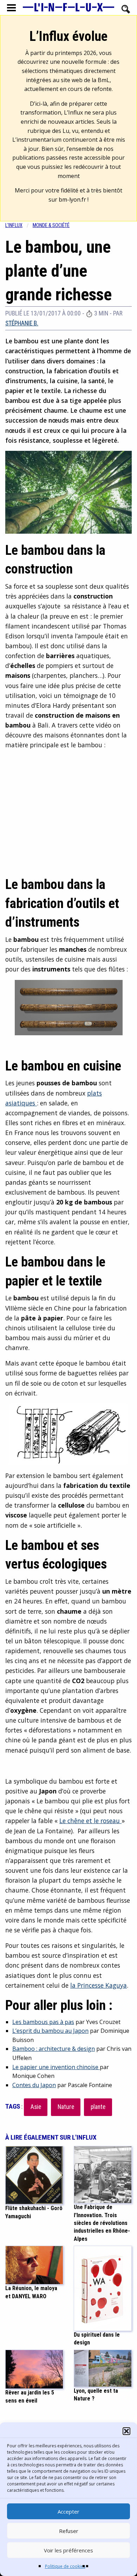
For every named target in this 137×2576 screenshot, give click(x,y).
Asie (36, 2107)
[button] (126, 2431)
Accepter (68, 2511)
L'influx (14, 225)
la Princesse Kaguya (99, 1985)
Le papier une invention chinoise (56, 2067)
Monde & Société (51, 225)
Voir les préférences (68, 2550)
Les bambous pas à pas (43, 2022)
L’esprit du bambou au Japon (50, 2031)
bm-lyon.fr (72, 200)
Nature (66, 2107)
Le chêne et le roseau (90, 1821)
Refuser (69, 2531)
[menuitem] (19, 225)
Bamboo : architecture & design (54, 2049)
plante (98, 2107)
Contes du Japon (34, 2085)
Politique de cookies (65, 2566)
